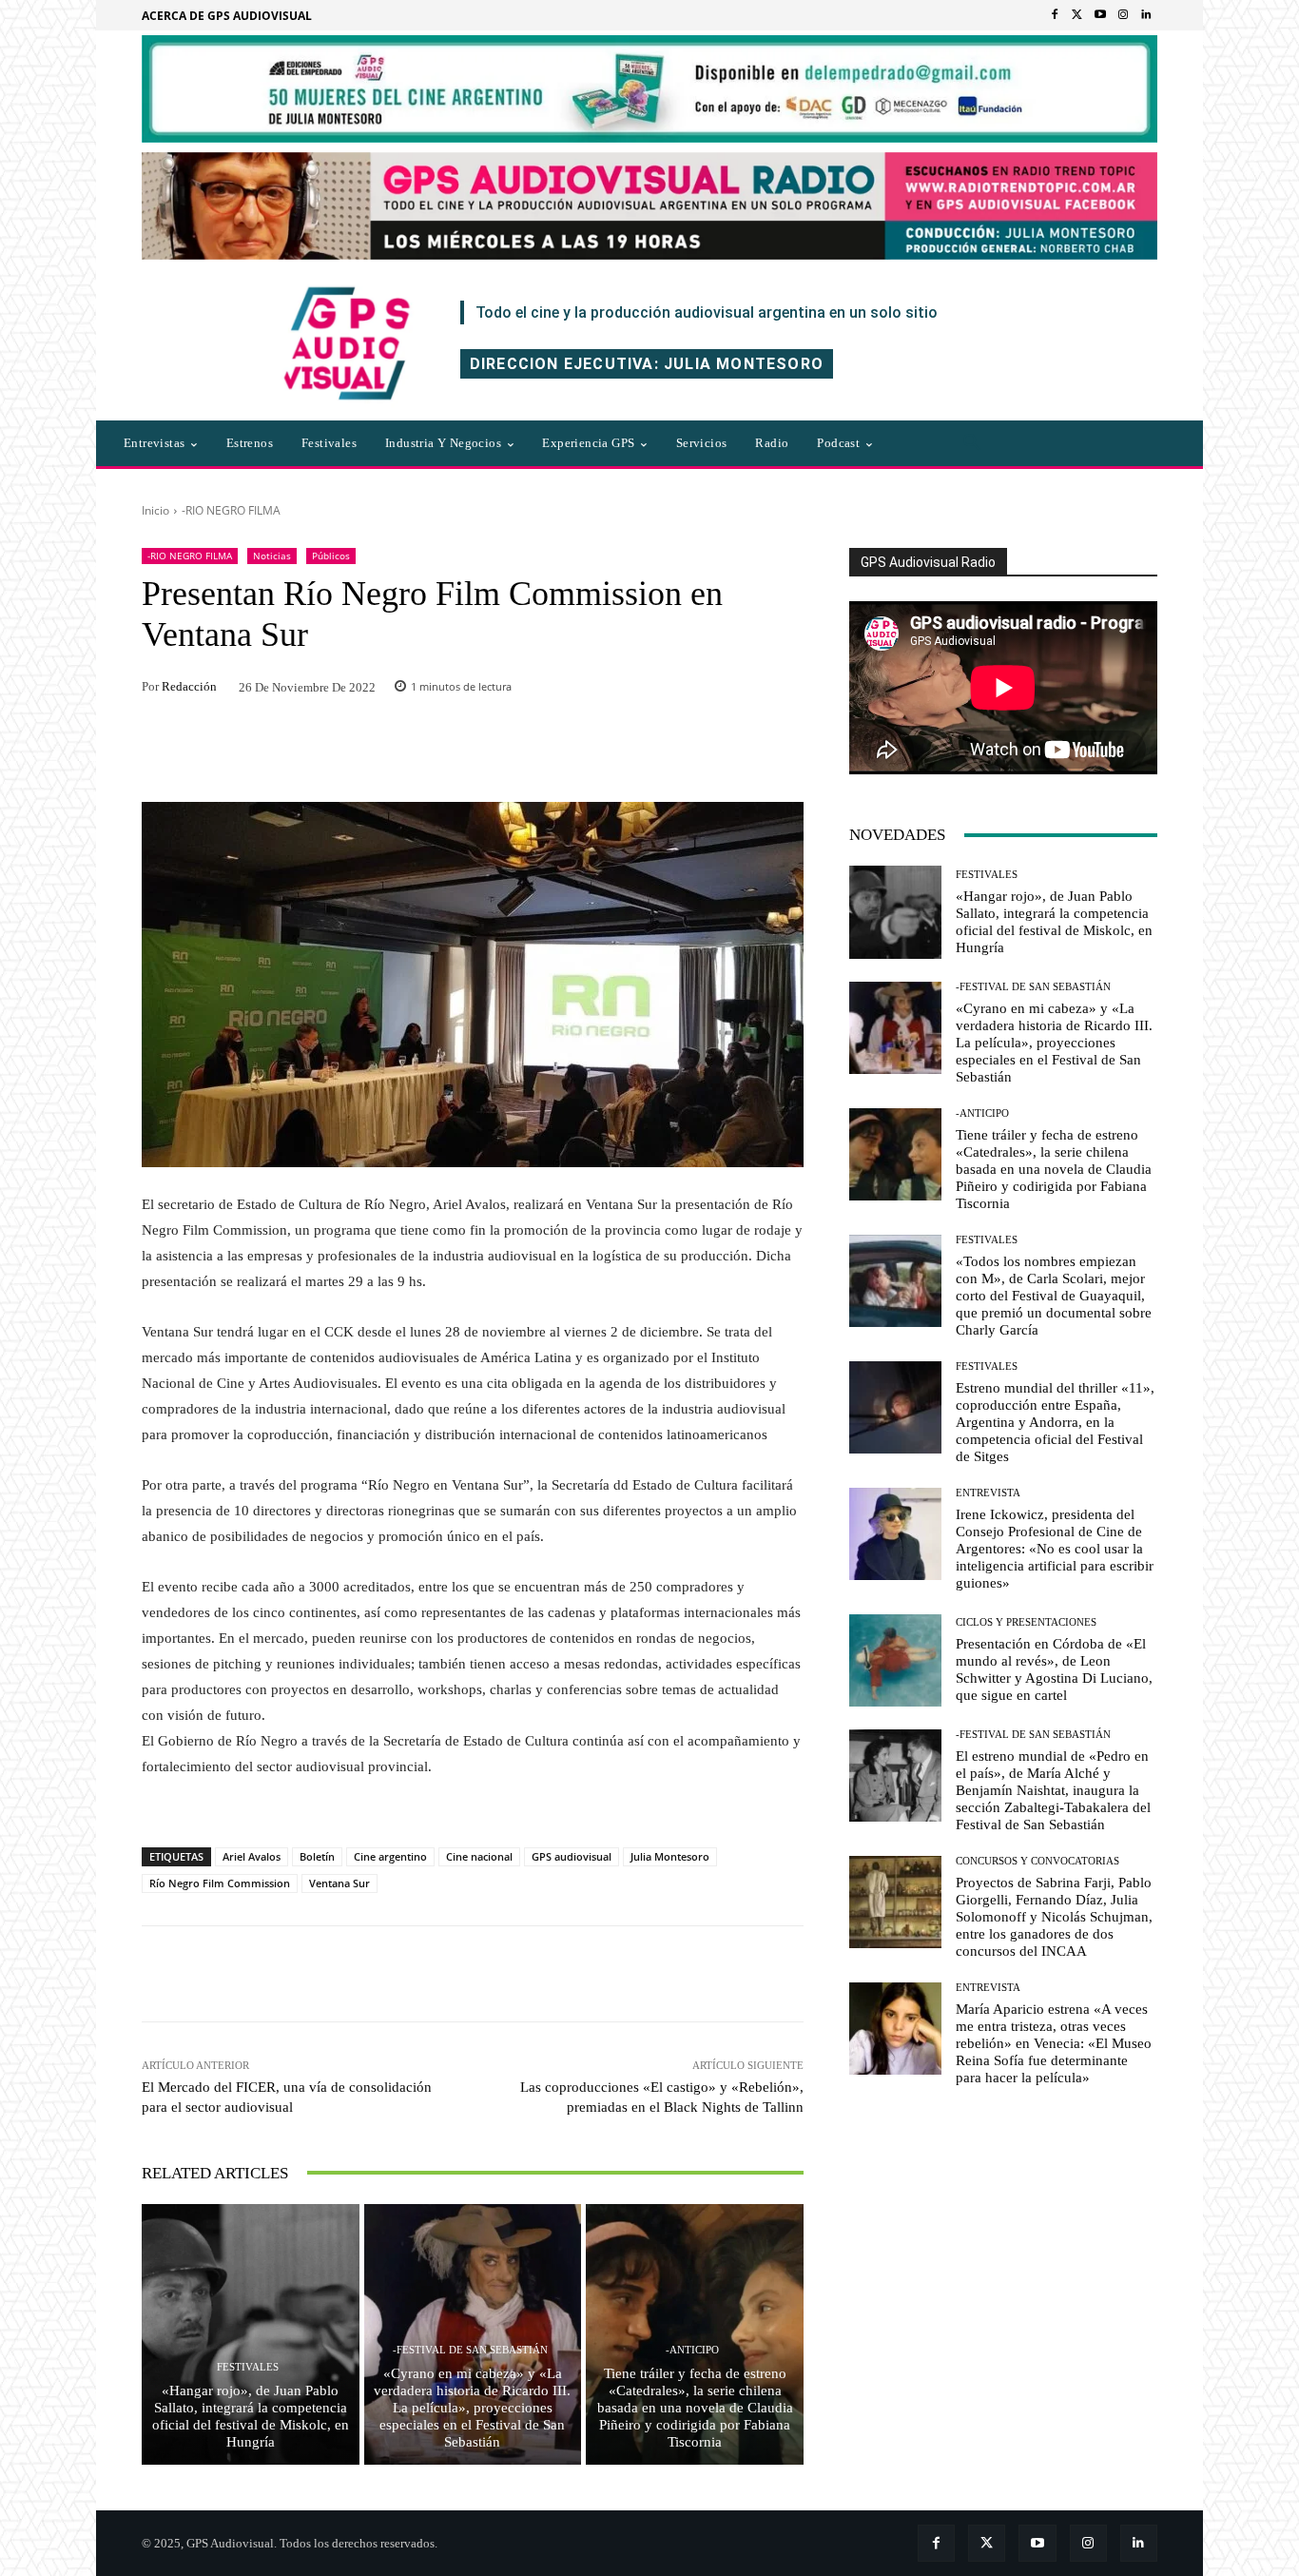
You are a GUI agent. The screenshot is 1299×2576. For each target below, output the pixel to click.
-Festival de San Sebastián (470, 2350)
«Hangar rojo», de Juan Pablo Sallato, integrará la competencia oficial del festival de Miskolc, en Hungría (251, 2416)
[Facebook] (1055, 15)
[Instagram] (1123, 15)
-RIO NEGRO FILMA (231, 510)
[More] (730, 1974)
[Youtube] (1100, 15)
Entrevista (988, 1493)
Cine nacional (479, 1856)
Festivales (248, 2367)
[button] (972, 443)
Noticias (272, 556)
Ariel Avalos (252, 1856)
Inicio (155, 510)
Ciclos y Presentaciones (1026, 1622)
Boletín (317, 1856)
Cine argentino (390, 1856)
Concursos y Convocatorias (1037, 1861)
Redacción (189, 686)
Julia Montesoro (670, 1856)
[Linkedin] (1146, 15)
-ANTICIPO (692, 2350)
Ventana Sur (339, 1883)
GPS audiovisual (572, 1856)
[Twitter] (1077, 15)
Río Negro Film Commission (220, 1883)
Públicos (331, 556)
